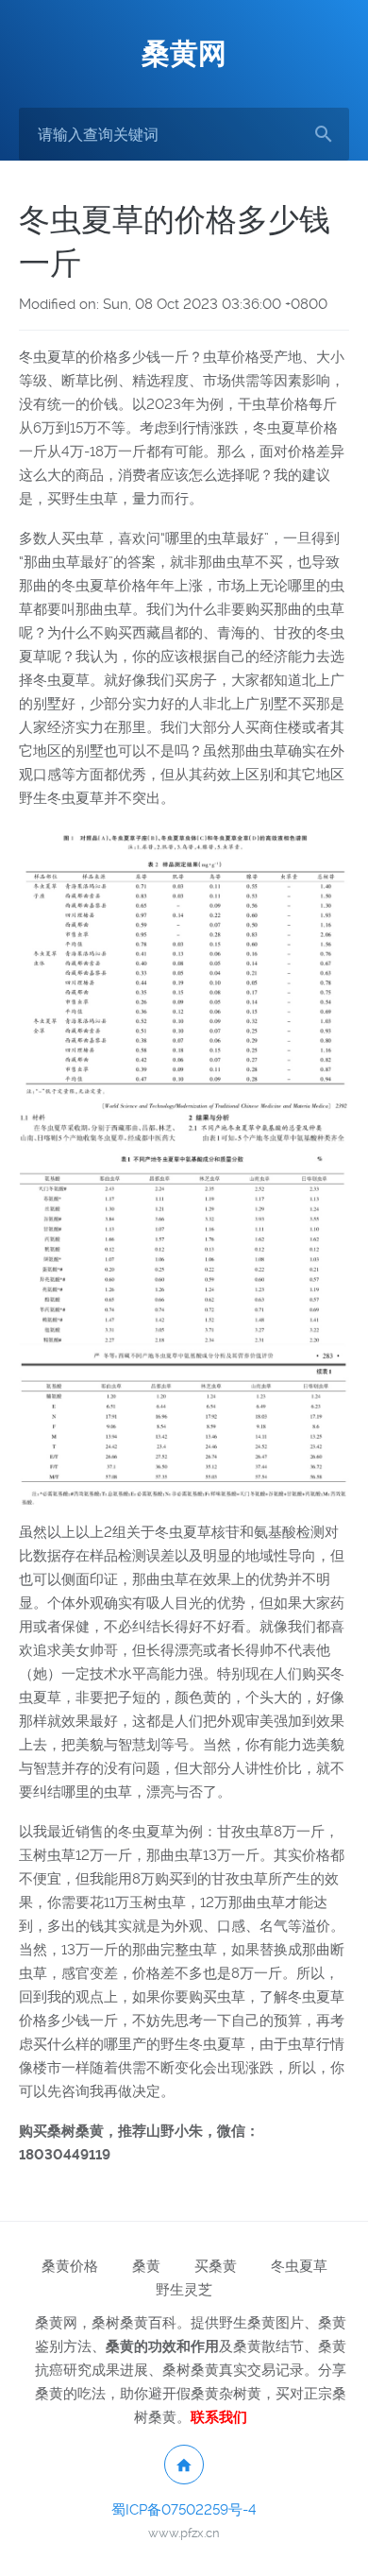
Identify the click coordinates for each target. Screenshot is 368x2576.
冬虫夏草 (299, 2266)
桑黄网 (184, 53)
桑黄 (146, 2266)
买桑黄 (216, 2266)
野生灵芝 (184, 2290)
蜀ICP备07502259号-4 (184, 2510)
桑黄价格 (70, 2266)
